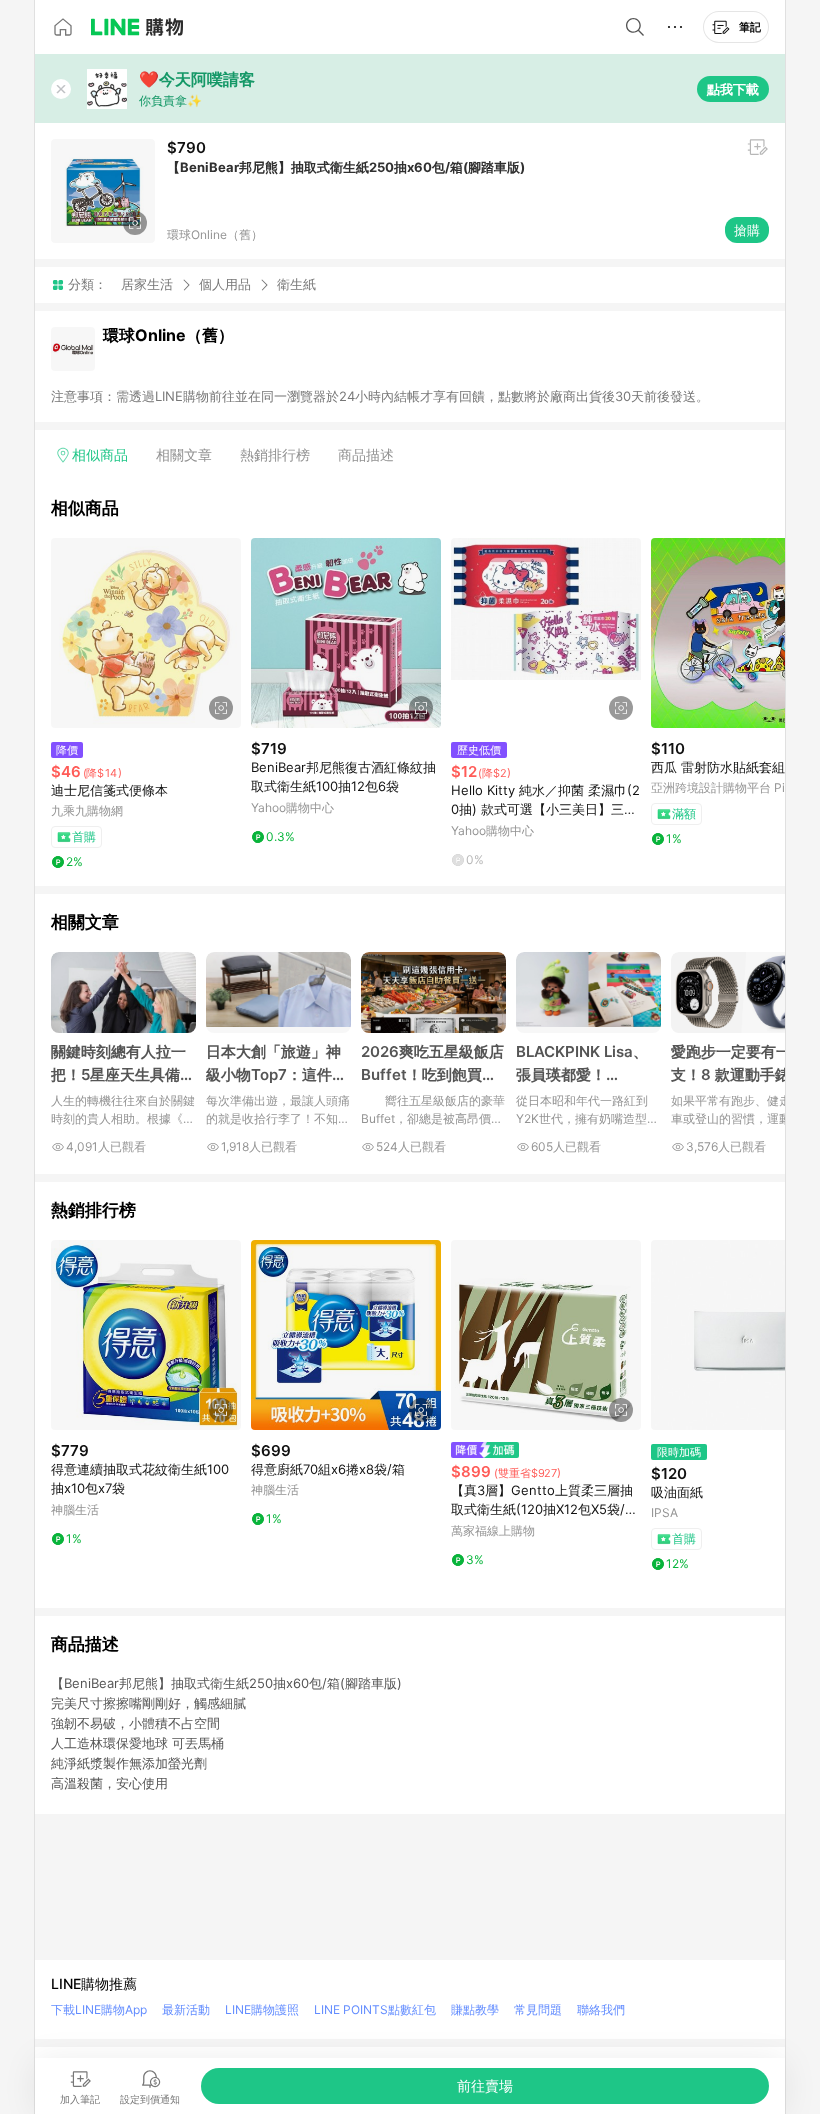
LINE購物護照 (262, 2009)
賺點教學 (475, 2009)
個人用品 (225, 284)
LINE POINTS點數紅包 (375, 2009)
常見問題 (538, 2009)
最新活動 (186, 2009)
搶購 (747, 230)
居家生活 (147, 284)
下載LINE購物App (99, 2009)
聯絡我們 (601, 2009)
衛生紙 (296, 284)
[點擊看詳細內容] (146, 633)
